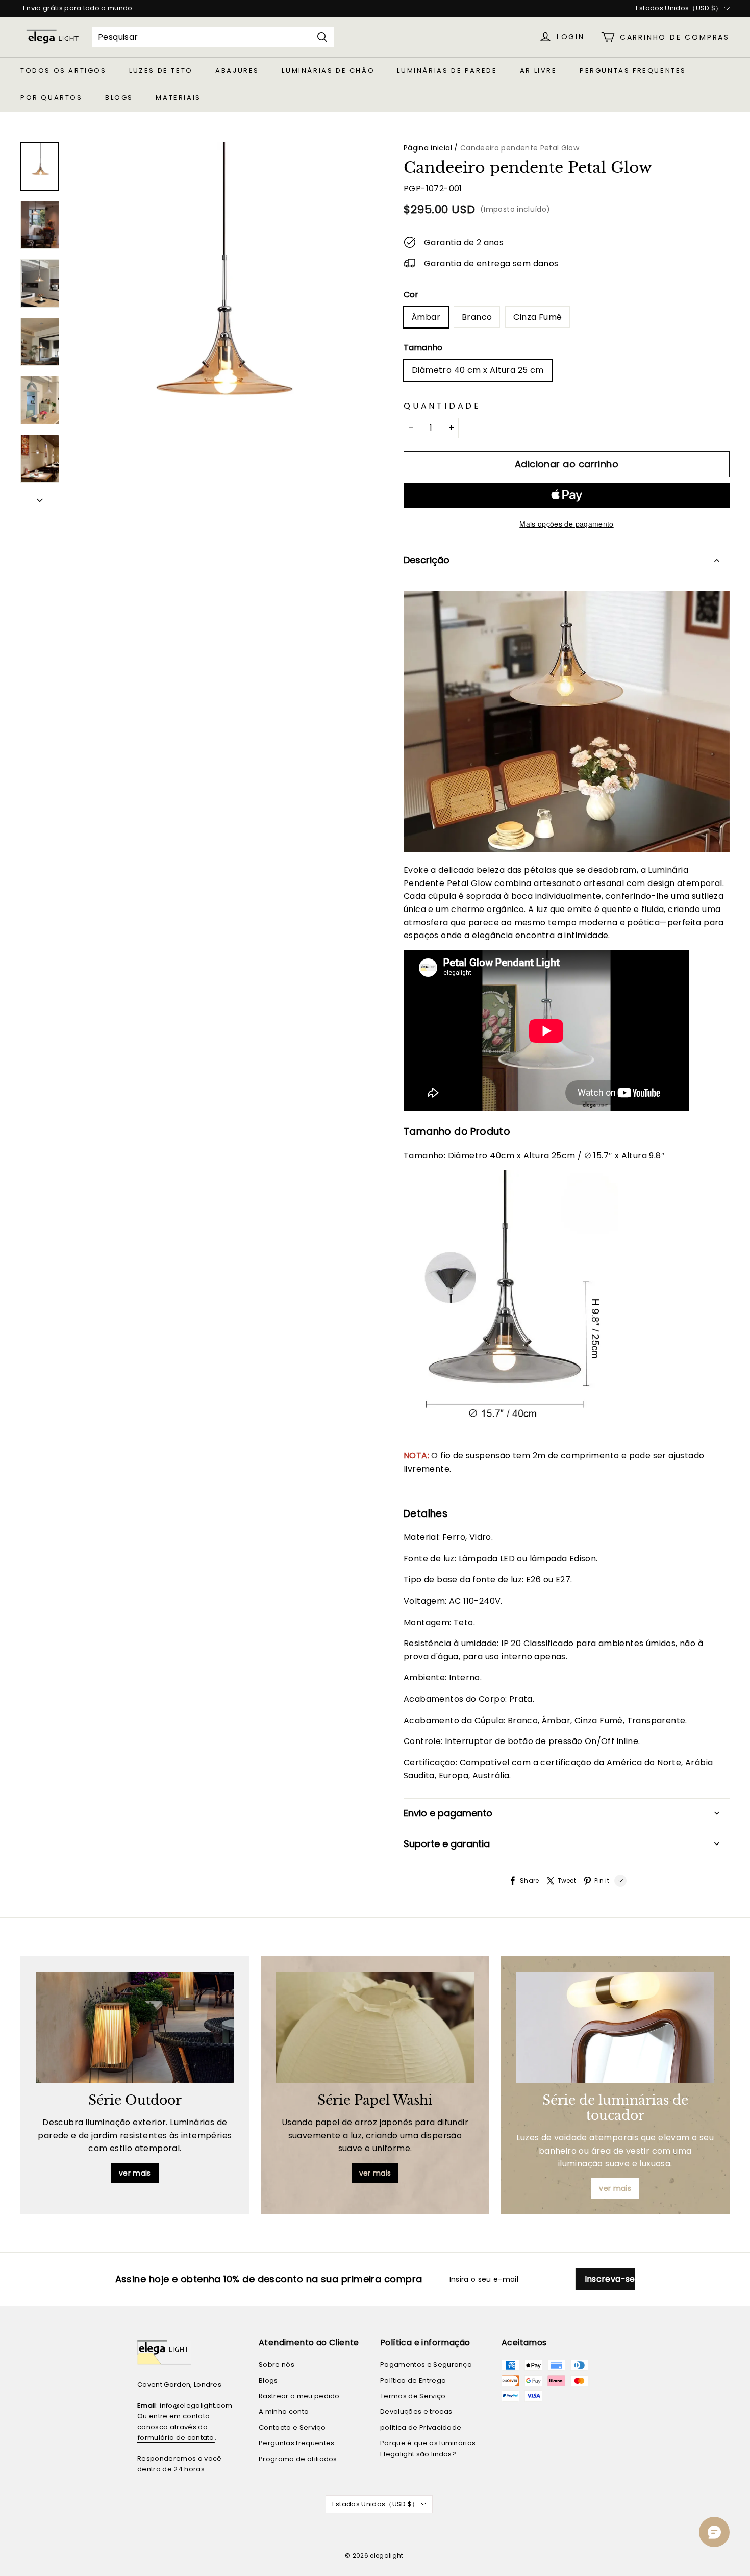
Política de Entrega (413, 2380)
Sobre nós (277, 2365)
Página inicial (428, 148)
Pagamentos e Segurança (426, 2365)
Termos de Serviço (413, 2396)
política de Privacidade (421, 2427)
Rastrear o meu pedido (299, 2396)
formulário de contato (176, 2438)
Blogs (119, 98)
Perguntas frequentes (633, 71)
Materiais (178, 98)
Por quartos (52, 98)
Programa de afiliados (298, 2459)
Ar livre (539, 71)
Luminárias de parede (447, 71)
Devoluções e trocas (416, 2411)
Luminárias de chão (328, 71)
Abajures (237, 71)
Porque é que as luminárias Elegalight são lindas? (428, 2448)
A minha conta (284, 2411)
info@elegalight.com (196, 2405)
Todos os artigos (64, 71)
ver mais (135, 2173)
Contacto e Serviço (292, 2427)
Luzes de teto (161, 71)
